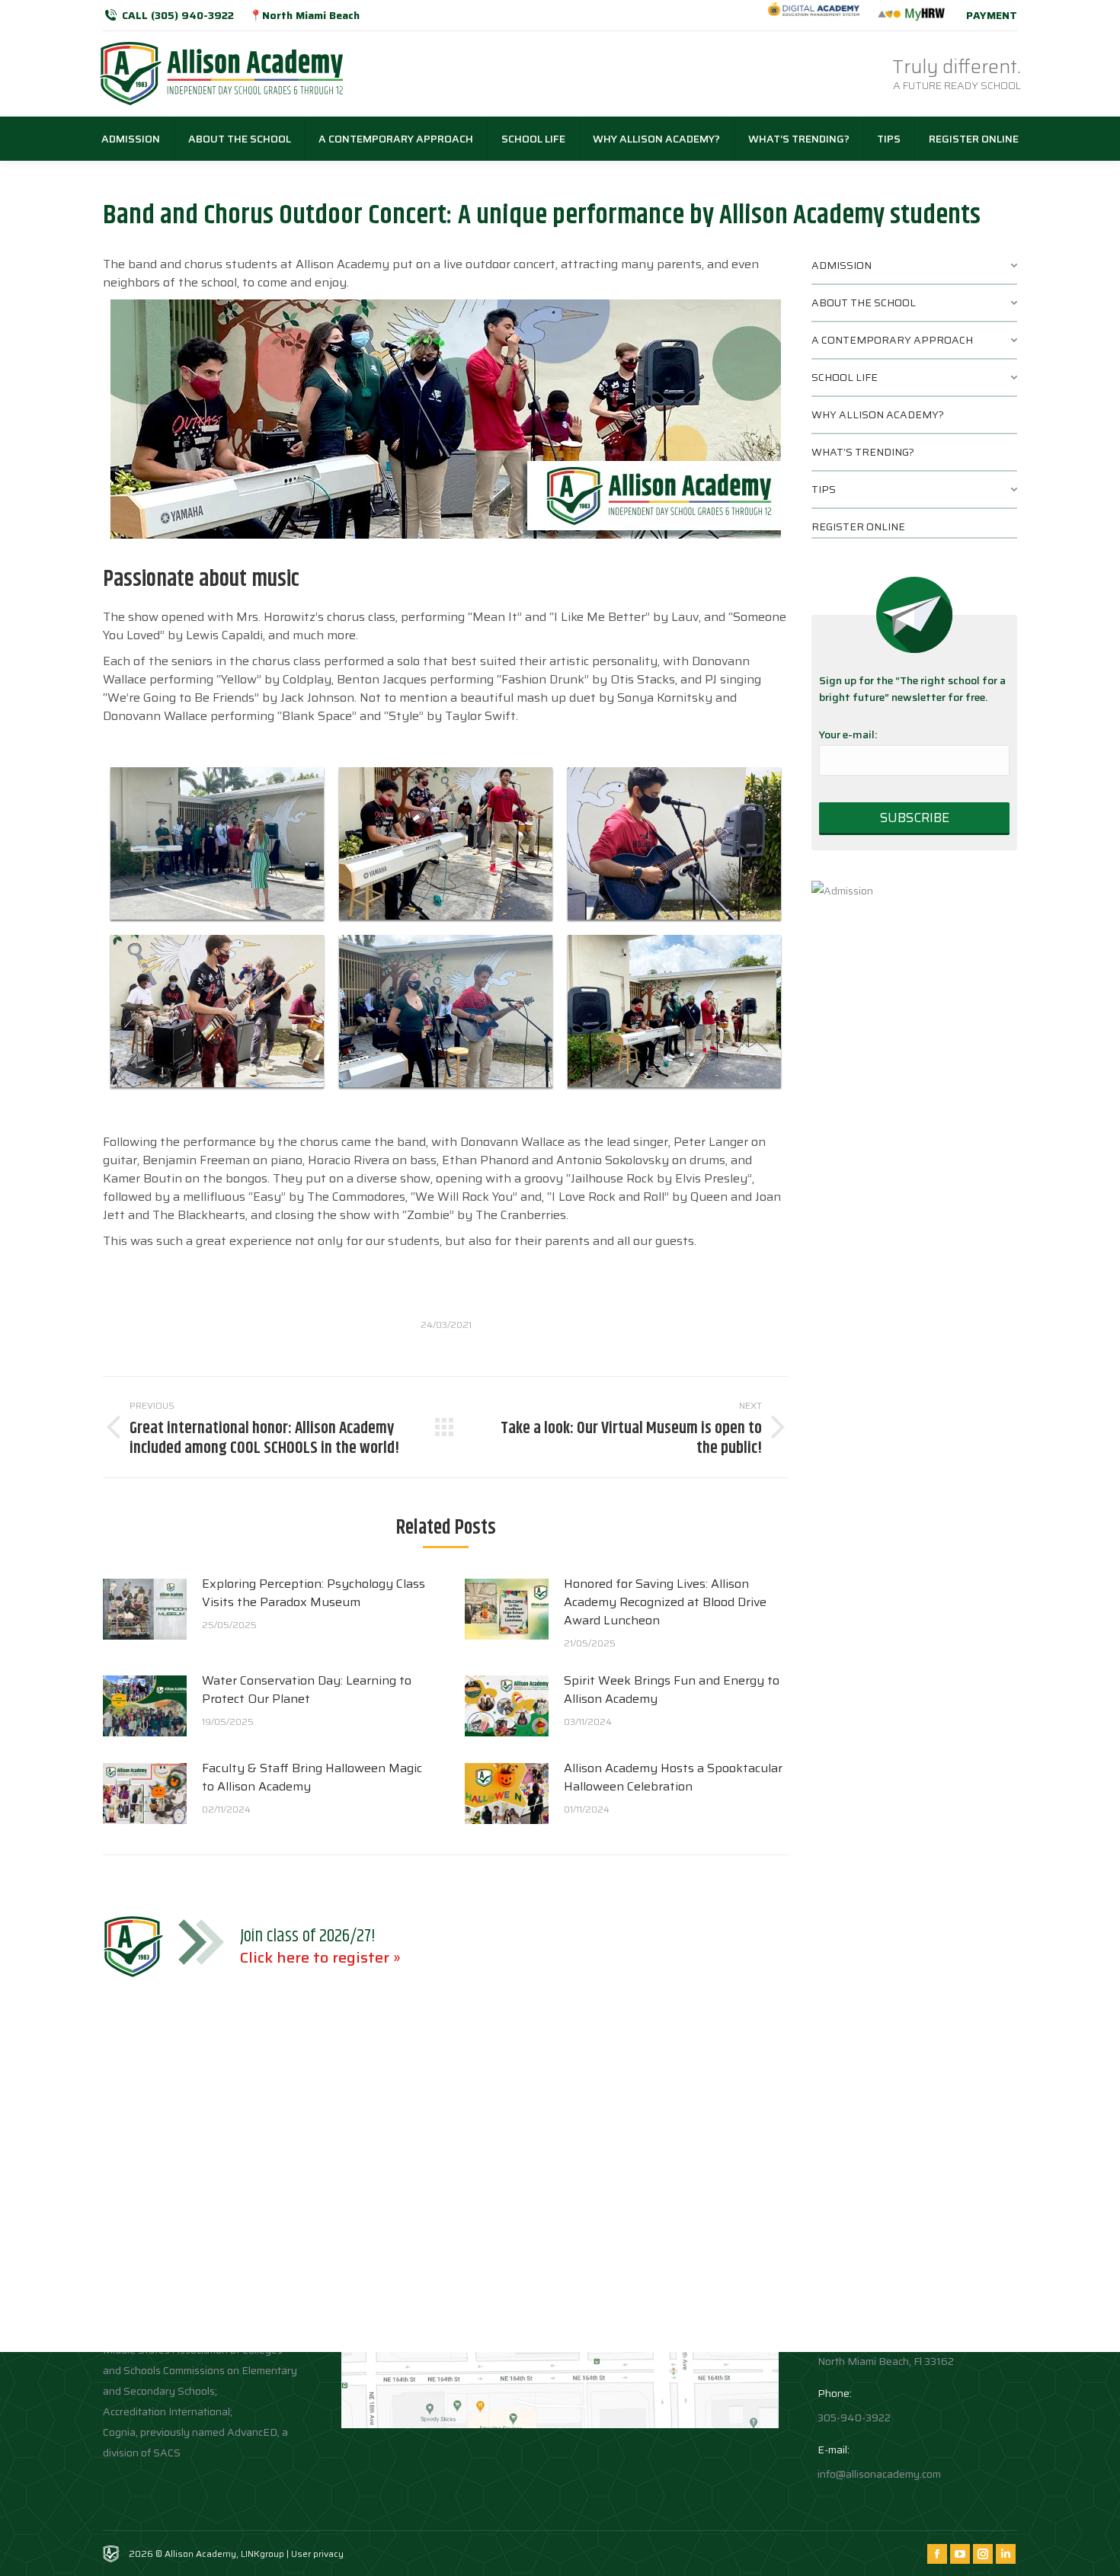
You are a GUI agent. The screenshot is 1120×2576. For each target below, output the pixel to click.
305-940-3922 (854, 2418)
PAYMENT (992, 15)
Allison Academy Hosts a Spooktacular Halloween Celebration (673, 1778)
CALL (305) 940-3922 (178, 15)
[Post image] (145, 1609)
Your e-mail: (848, 734)
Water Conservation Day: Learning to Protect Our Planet (307, 1690)
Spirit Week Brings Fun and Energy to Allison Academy (672, 1690)
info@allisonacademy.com (879, 2474)
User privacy (317, 2554)
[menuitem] (131, 139)
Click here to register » (320, 1957)
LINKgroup (262, 2554)
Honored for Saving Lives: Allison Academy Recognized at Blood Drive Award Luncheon (665, 1602)
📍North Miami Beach (304, 15)
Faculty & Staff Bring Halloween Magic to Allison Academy (312, 1778)
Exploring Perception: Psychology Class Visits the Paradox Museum (314, 1593)
